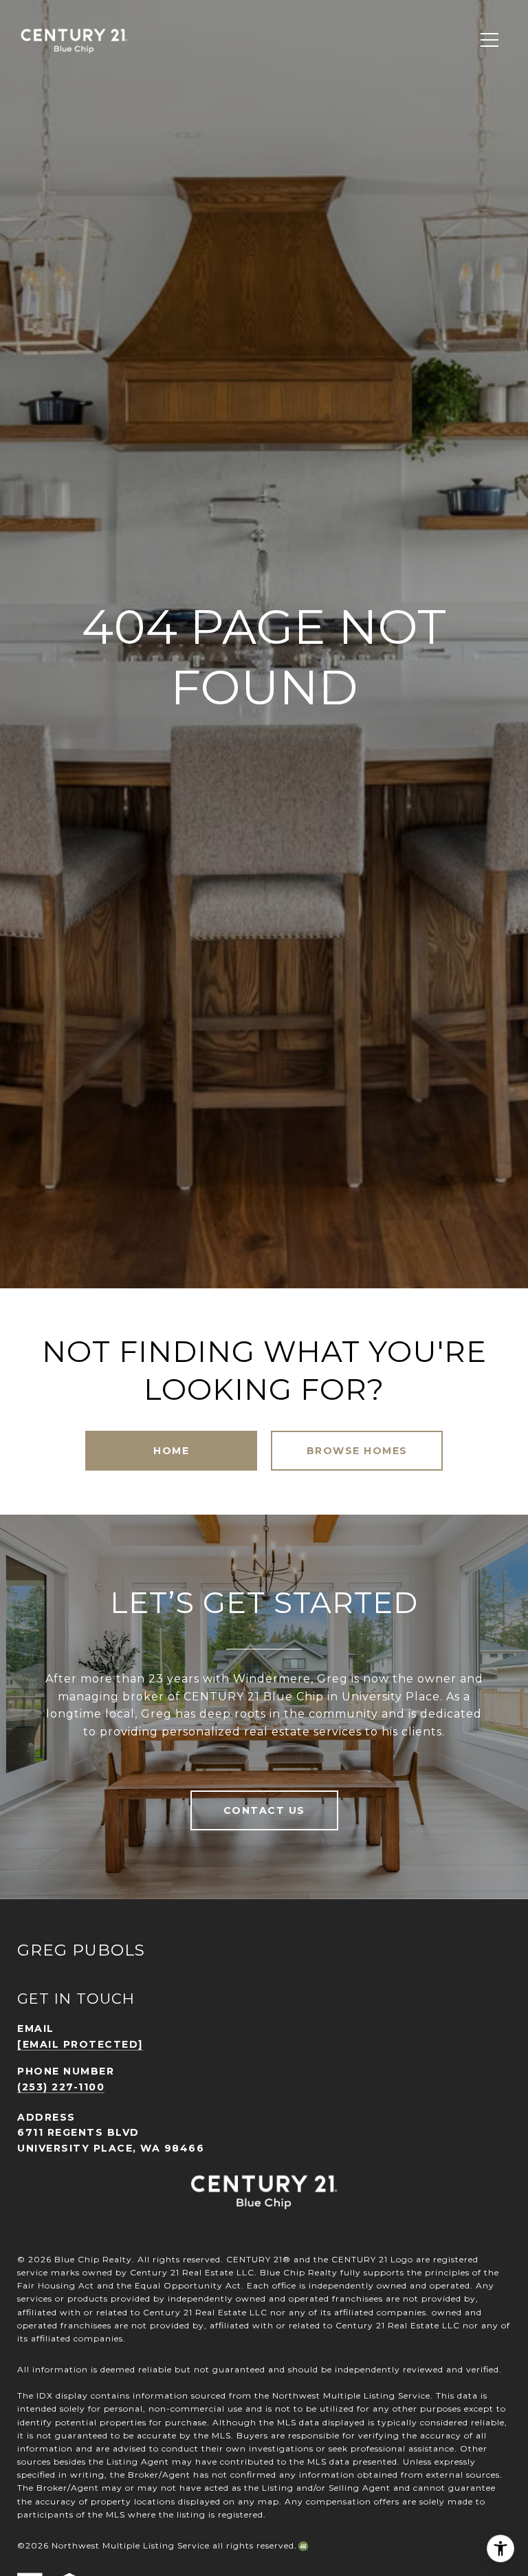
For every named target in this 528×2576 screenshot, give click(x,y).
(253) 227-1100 (61, 2087)
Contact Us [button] (264, 1810)
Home (171, 1451)
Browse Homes (357, 1451)
